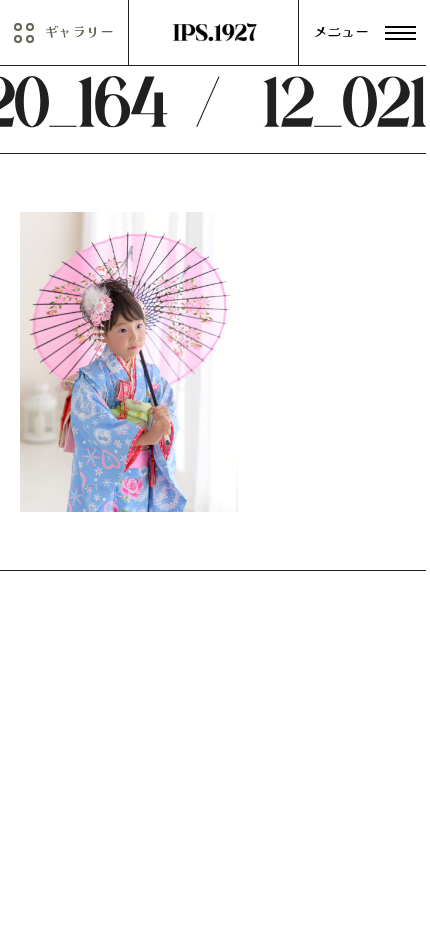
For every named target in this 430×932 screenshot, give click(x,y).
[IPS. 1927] (215, 33)
